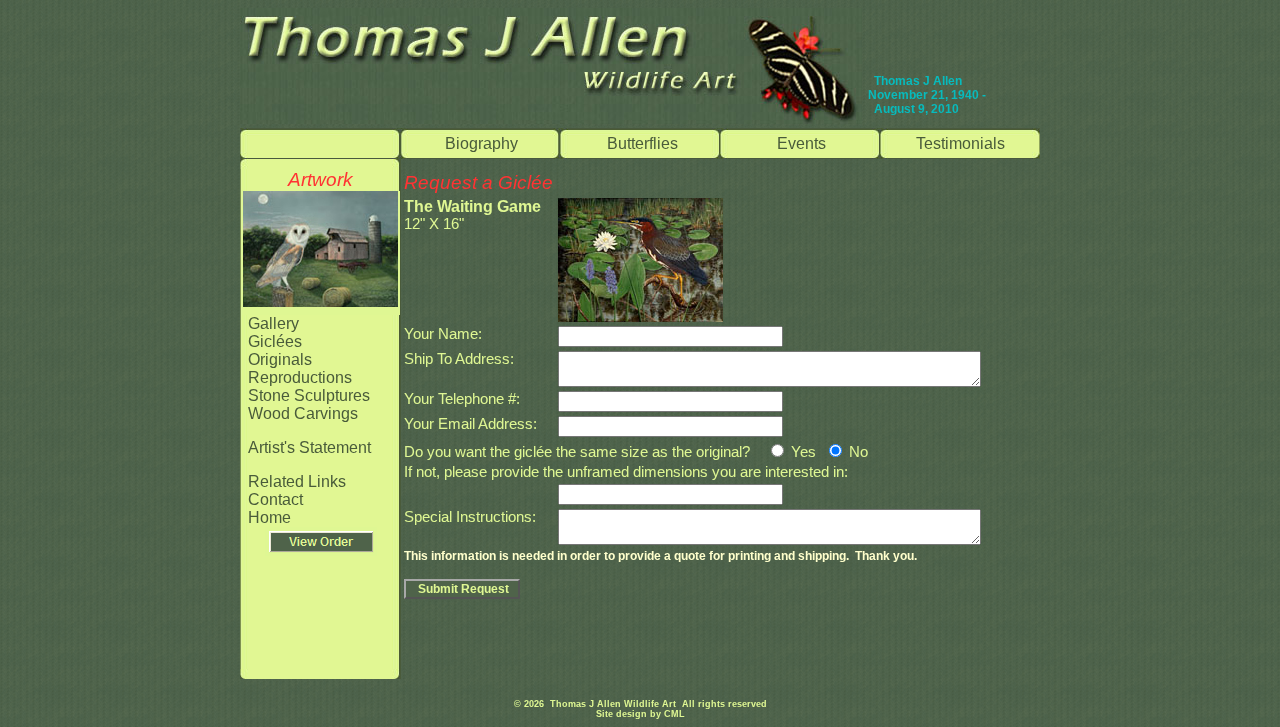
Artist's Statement (309, 447)
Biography (481, 143)
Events (801, 143)
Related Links (297, 481)
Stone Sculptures (309, 395)
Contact (275, 499)
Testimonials (960, 143)
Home (269, 517)
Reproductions (300, 377)
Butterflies (642, 143)
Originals (280, 359)
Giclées (275, 341)
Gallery (273, 323)
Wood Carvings (303, 413)
